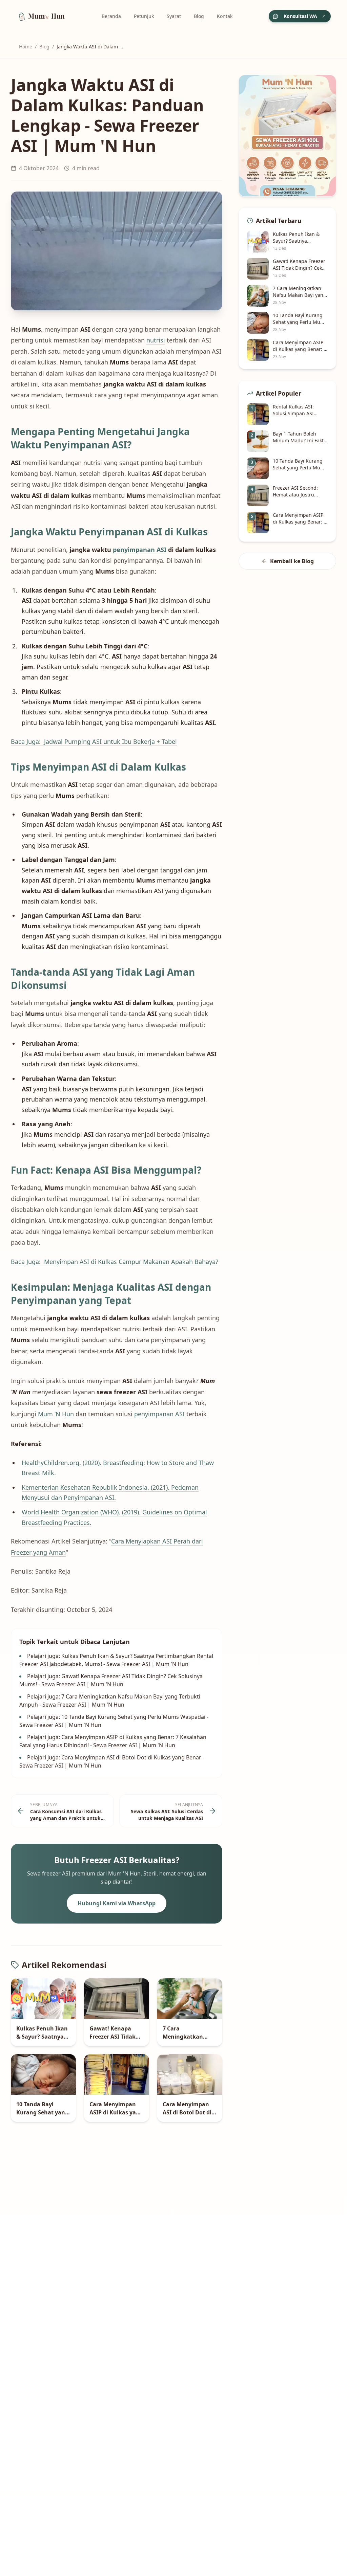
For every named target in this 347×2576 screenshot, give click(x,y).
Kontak (225, 16)
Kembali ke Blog (292, 561)
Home (26, 47)
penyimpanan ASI (140, 550)
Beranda (111, 16)
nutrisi (156, 340)
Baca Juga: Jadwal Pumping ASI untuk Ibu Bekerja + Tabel (94, 741)
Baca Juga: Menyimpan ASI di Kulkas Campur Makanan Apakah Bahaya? (115, 1262)
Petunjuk (144, 16)
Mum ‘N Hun (56, 1414)
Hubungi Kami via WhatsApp (117, 1903)
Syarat (174, 16)
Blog (199, 16)
